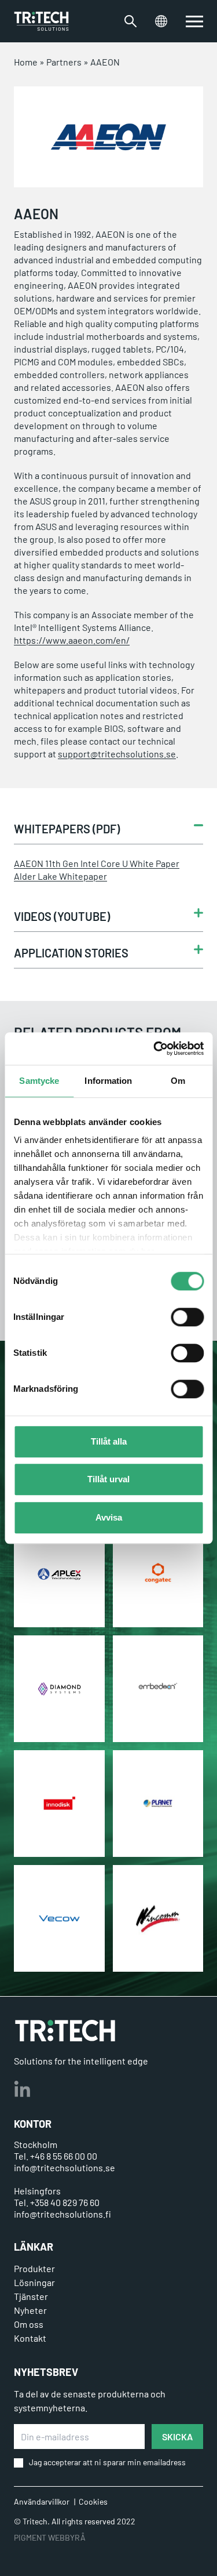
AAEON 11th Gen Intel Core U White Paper (97, 863)
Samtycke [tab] (39, 1081)
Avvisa (109, 1517)
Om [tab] (178, 1081)
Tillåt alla (109, 1441)
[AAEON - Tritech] (41, 21)
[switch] (187, 1317)
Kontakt (30, 2338)
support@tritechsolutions (111, 754)
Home (26, 62)
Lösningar (34, 2282)
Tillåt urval (108, 1479)
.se (170, 754)
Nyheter (30, 2310)
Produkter (34, 2268)
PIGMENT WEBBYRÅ (50, 2537)
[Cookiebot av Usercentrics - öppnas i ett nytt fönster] (155, 1048)
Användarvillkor (42, 2501)
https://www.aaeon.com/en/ (72, 640)
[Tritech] (65, 2031)
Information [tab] (108, 1081)
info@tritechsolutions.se (65, 2167)
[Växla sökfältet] (130, 21)
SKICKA (177, 2437)
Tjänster (31, 2296)
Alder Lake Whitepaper (60, 876)
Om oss (29, 2324)
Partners (64, 62)
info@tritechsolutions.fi (62, 2214)
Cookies (93, 2501)
